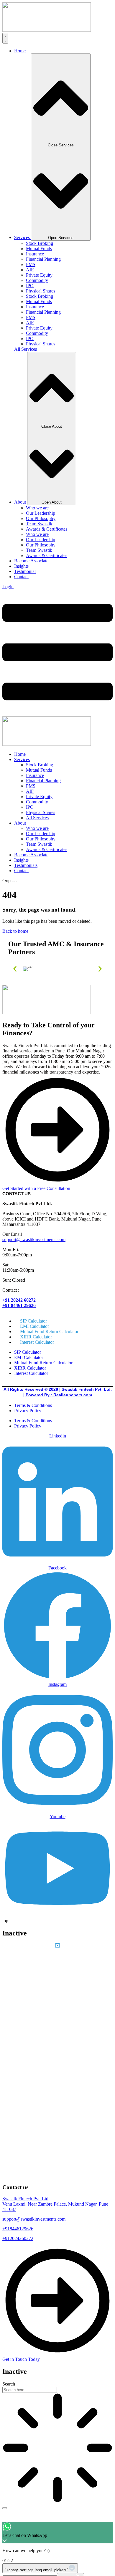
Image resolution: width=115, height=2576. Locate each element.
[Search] (5, 2508)
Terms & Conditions (33, 1405)
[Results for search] (57, 2448)
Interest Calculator (37, 1342)
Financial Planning (43, 259)
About (20, 823)
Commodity (37, 280)
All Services (37, 818)
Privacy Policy (28, 1411)
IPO (30, 286)
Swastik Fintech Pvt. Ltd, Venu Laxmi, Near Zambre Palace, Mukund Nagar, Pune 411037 (55, 2204)
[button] (15, 969)
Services (22, 759)
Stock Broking (40, 243)
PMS (31, 264)
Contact (21, 871)
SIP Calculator (28, 1352)
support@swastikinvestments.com (34, 1239)
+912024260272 (18, 2238)
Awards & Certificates (47, 529)
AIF (30, 270)
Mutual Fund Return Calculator (43, 1363)
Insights (21, 860)
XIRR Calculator (30, 1368)
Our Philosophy (41, 518)
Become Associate (31, 855)
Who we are (37, 508)
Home (20, 754)
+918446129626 (18, 2229)
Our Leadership (41, 513)
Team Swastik (39, 524)
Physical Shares (41, 291)
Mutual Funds (39, 249)
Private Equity (39, 275)
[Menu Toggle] (5, 38)
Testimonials (26, 865)
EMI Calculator (29, 1357)
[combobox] (30, 2390)
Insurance (35, 254)
